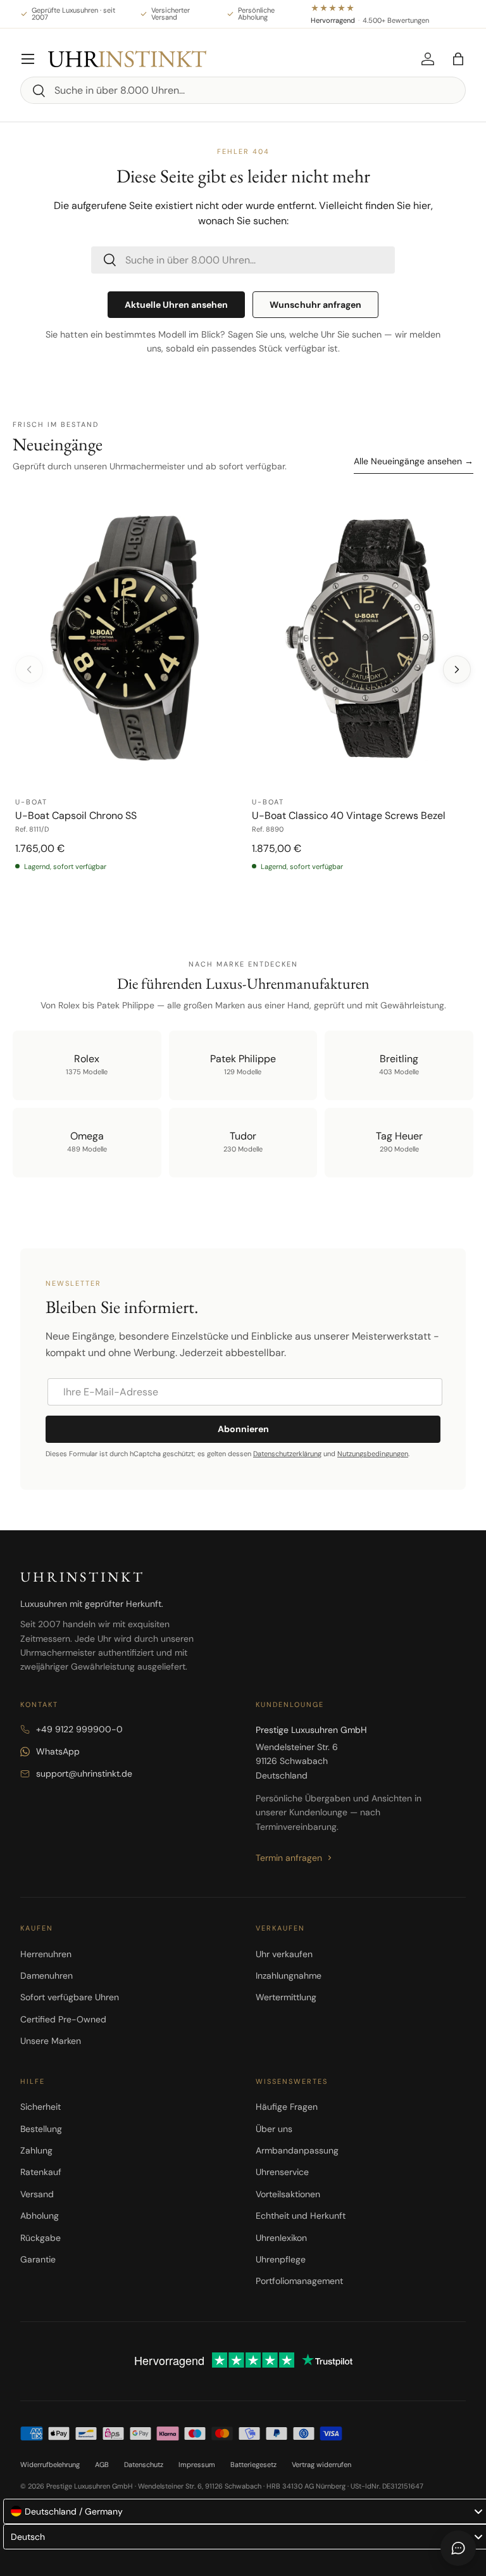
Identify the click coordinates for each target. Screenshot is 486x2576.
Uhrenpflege (281, 2259)
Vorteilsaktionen (288, 2194)
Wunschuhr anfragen (315, 305)
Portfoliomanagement (299, 2281)
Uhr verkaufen (284, 1954)
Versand (37, 2194)
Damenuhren (47, 1976)
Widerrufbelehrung (50, 2465)
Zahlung (36, 2150)
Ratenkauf (41, 2172)
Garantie (38, 2259)
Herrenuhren (46, 1954)
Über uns (274, 2129)
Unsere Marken (51, 2041)
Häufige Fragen (287, 2107)
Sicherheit (40, 2107)
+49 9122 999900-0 (79, 1729)
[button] (458, 59)
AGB (102, 2465)
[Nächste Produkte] (457, 669)
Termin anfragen (289, 1858)
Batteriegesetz (253, 2465)
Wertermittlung (286, 1997)
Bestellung (41, 2129)
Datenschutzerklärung (287, 1454)
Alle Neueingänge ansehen (414, 461)
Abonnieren (243, 1429)
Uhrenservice (282, 2172)
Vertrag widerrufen (321, 2465)
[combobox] (243, 90)
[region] (243, 695)
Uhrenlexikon (281, 2238)
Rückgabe (40, 2238)
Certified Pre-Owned (63, 2019)
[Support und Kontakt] (458, 2548)
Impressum (197, 2465)
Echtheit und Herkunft (301, 2216)
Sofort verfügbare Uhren (70, 1997)
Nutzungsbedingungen (373, 1454)
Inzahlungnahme (289, 1976)
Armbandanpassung (297, 2150)
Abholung (40, 2216)
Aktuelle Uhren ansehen (176, 305)
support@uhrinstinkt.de (84, 1773)
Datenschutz (144, 2465)
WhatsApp (58, 1751)
